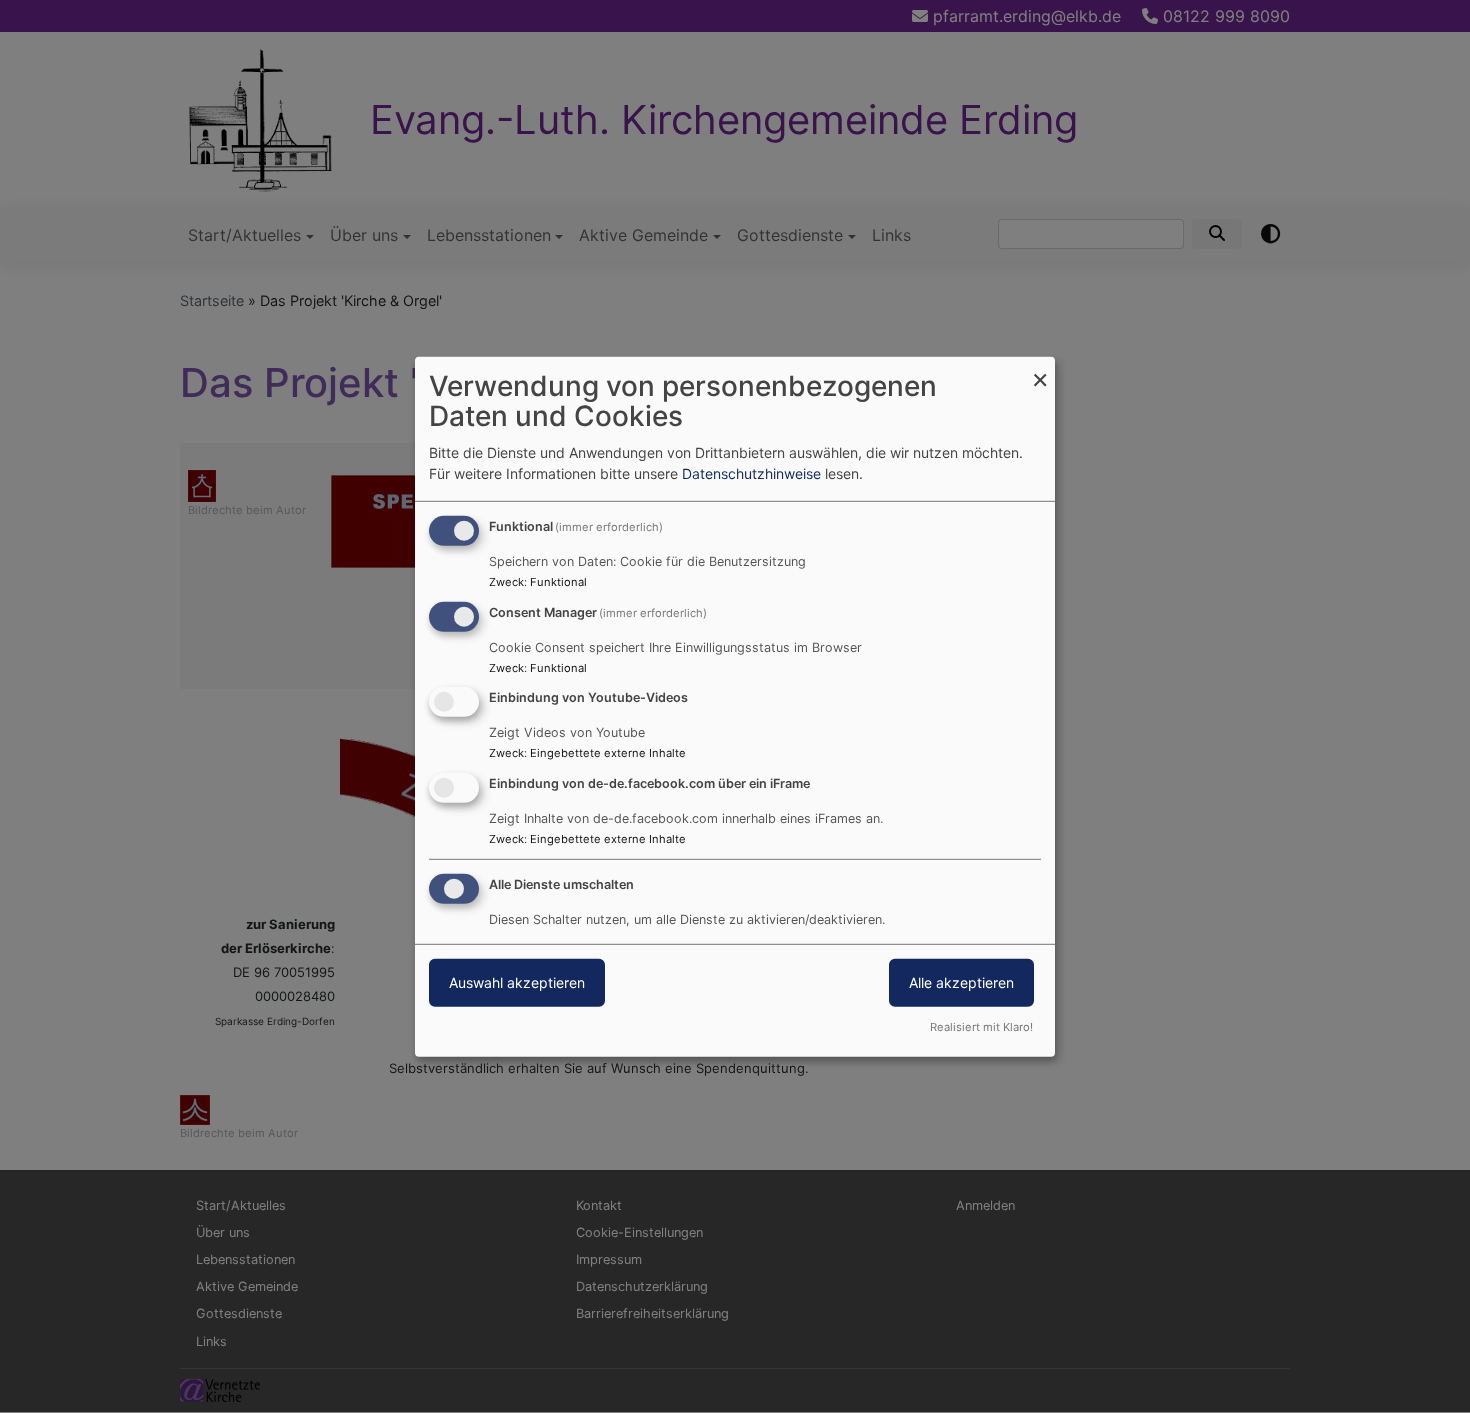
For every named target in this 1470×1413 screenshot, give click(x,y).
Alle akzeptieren (961, 982)
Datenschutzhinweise (751, 473)
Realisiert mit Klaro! (981, 1027)
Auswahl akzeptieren (517, 982)
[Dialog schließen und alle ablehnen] (1040, 368)
